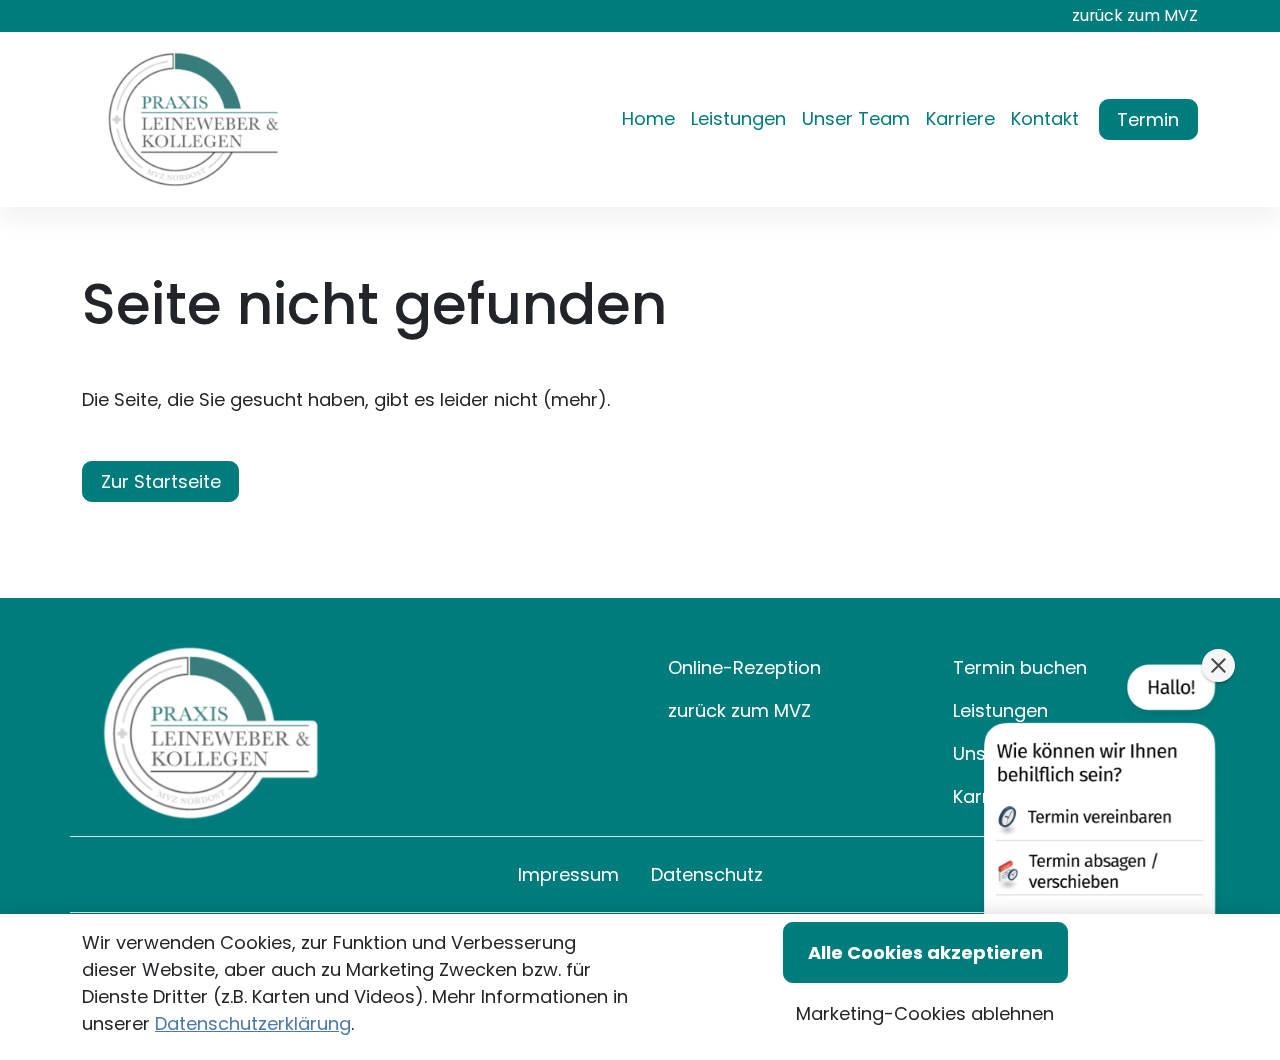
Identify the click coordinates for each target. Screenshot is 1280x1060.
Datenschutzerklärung (253, 1023)
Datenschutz (707, 874)
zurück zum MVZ (1135, 15)
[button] (652, 119)
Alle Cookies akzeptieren (925, 952)
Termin (1148, 119)
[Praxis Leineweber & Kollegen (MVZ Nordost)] (194, 119)
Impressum (568, 874)
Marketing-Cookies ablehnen (925, 1013)
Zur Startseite (161, 481)
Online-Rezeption (744, 667)
